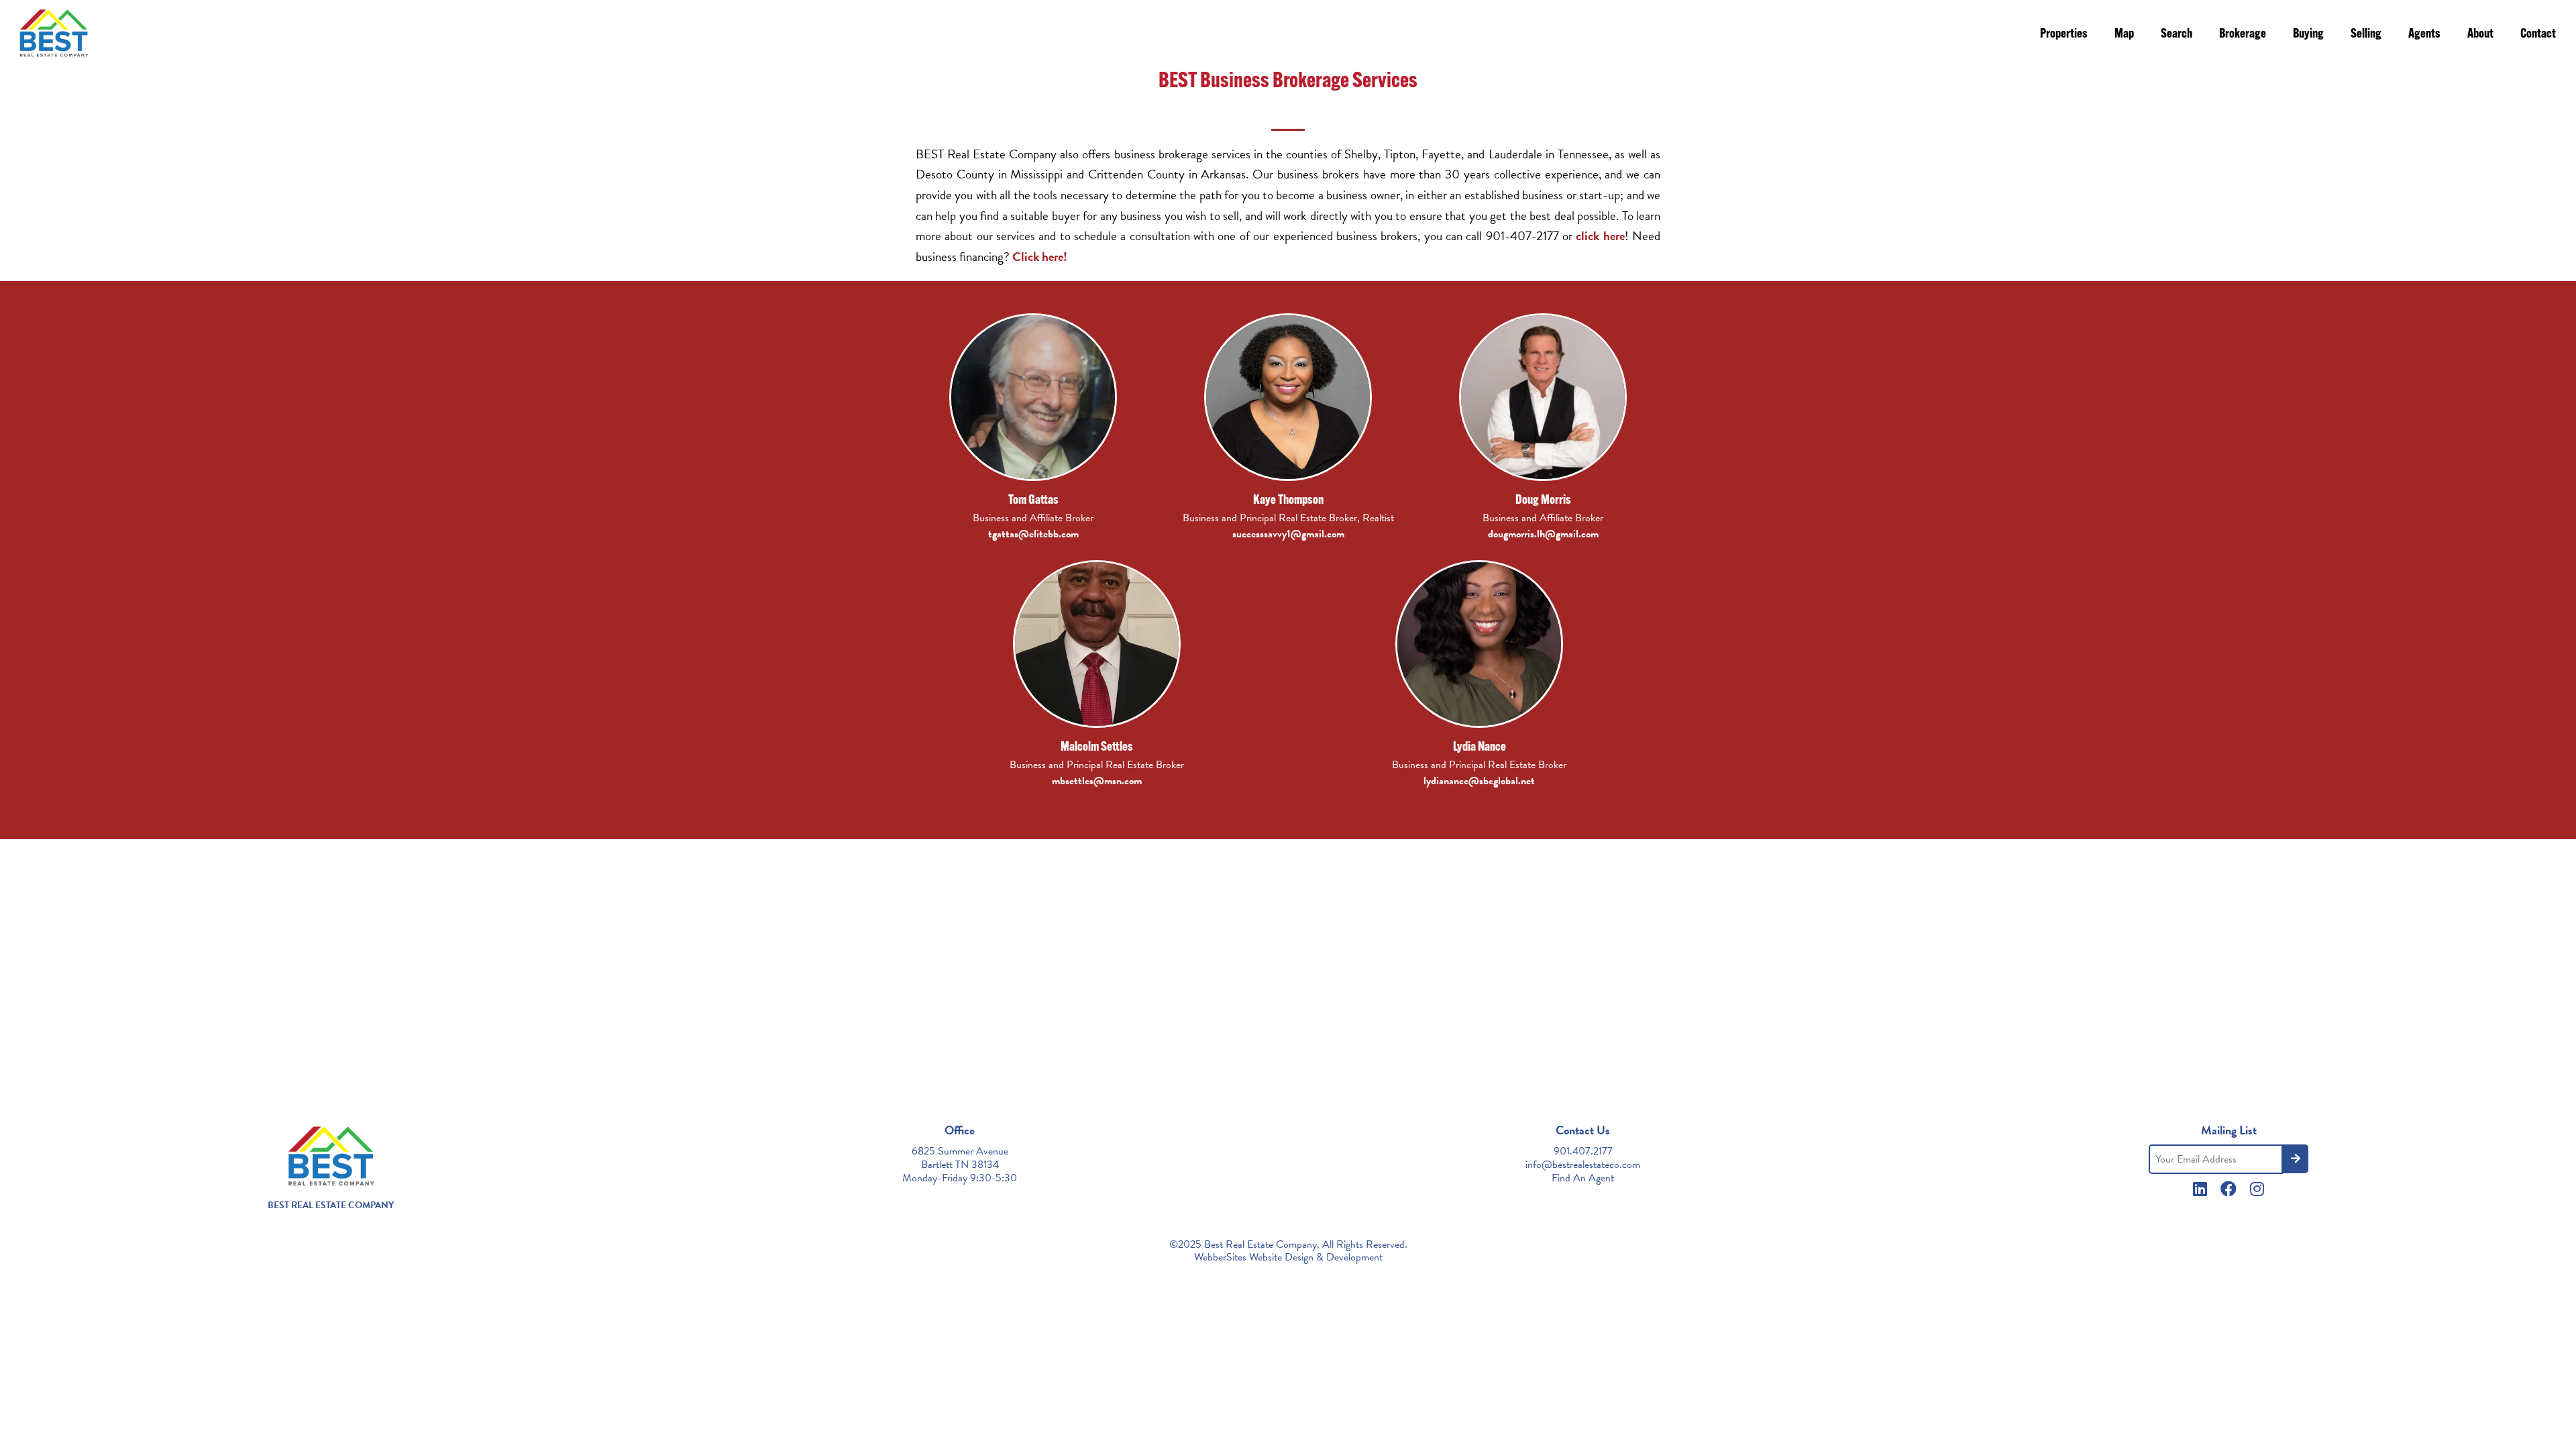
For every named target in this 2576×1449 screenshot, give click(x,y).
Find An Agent (1583, 1178)
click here (1600, 236)
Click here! (1040, 257)
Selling (2366, 35)
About (2480, 35)
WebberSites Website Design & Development (1288, 1257)
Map (2124, 35)
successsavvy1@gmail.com (1288, 534)
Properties (2064, 35)
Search (2177, 35)
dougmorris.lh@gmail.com (1543, 534)
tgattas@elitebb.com (1033, 534)
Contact (2538, 35)
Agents (2424, 35)
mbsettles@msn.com (1097, 781)
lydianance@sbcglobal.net (1479, 781)
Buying (2308, 35)
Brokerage (2243, 35)
